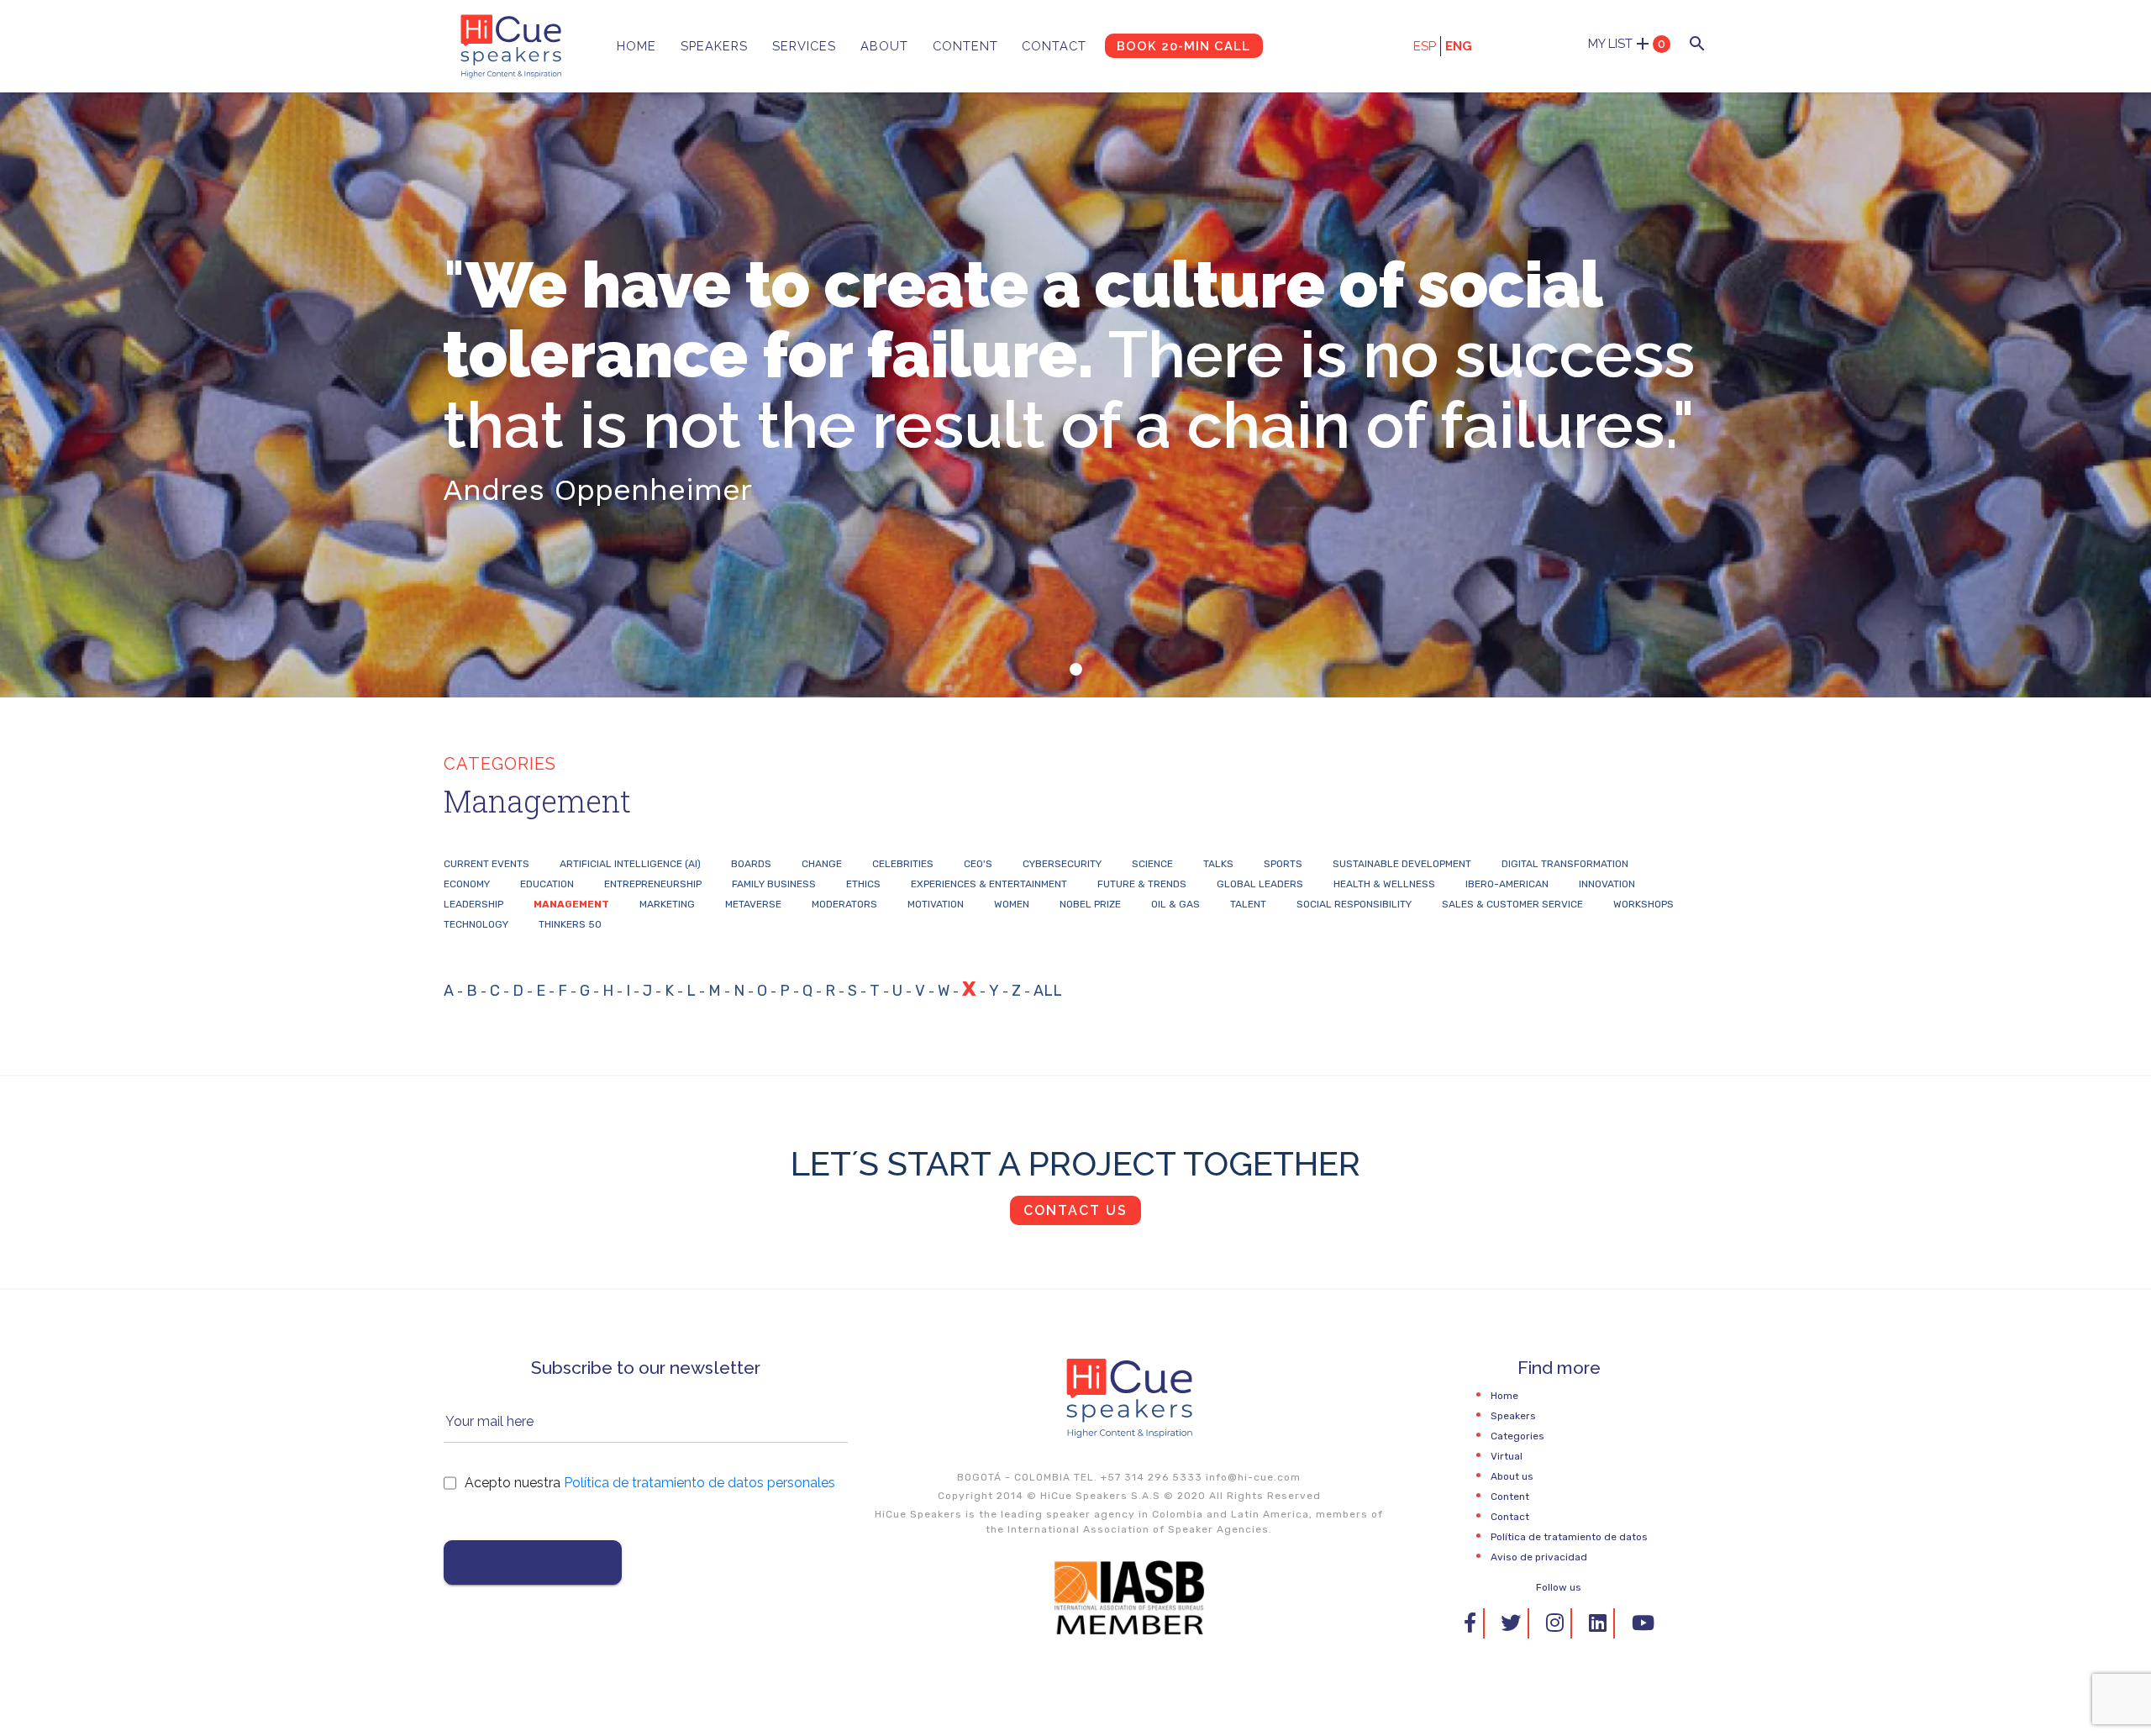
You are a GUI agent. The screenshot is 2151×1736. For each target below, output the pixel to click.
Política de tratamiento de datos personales (699, 1483)
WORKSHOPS (1643, 904)
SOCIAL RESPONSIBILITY (1354, 904)
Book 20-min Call (1183, 46)
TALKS (1218, 864)
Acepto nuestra (650, 1483)
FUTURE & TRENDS (1142, 884)
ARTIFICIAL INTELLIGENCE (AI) (630, 864)
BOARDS (751, 864)
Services (804, 46)
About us (1512, 1476)
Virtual (1507, 1456)
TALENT (1248, 904)
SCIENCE (1152, 864)
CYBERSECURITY (1062, 864)
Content (965, 46)
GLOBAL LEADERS (1260, 884)
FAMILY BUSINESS (774, 884)
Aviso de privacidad (1539, 1557)
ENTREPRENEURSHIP (653, 884)
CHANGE (822, 864)
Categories (1517, 1436)
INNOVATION (1607, 884)
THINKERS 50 (570, 924)
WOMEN (1012, 904)
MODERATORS (844, 904)
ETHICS (863, 884)
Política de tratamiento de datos (1569, 1537)
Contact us (1075, 1210)
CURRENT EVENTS (486, 864)
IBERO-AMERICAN (1507, 884)
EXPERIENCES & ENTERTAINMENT (989, 884)
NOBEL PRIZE (1090, 904)
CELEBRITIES (903, 864)
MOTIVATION (936, 904)
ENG (1459, 46)
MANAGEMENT (571, 904)
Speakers (714, 46)
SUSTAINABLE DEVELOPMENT (1402, 864)
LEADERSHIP (473, 904)
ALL (1048, 991)
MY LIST (1627, 44)
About (884, 46)
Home (636, 46)
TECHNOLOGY (476, 924)
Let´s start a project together (1075, 1163)
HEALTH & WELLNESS (1384, 884)
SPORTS (1283, 864)
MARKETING (667, 904)
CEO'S (978, 864)
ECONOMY (467, 884)
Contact (1054, 46)
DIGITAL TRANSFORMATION (1565, 864)
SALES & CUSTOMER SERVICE (1512, 904)
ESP (1425, 46)
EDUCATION (547, 884)
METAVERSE (753, 904)
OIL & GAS (1175, 904)
